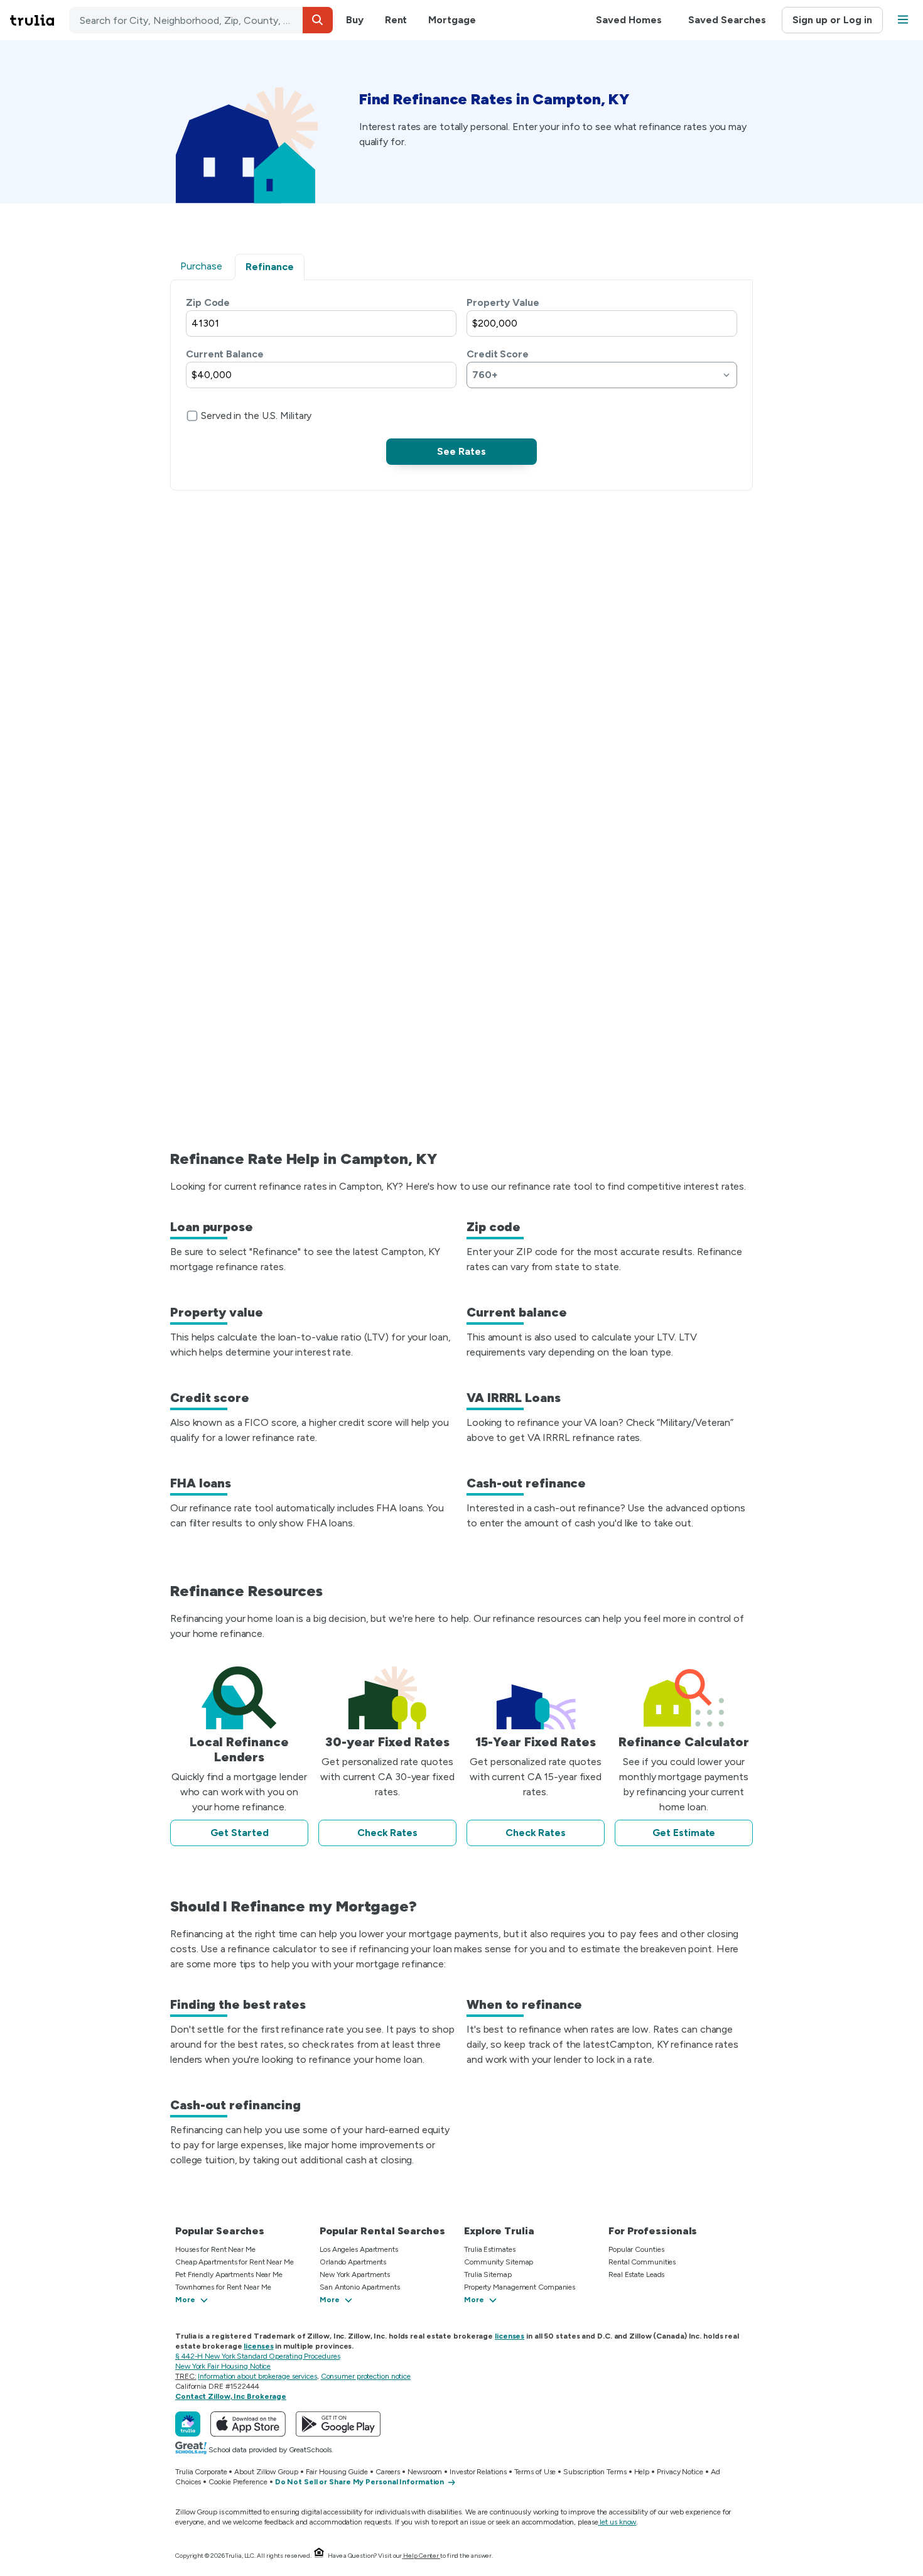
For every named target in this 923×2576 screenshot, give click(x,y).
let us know (618, 2522)
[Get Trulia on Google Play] (338, 2424)
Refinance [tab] (270, 267)
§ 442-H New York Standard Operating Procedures (257, 2356)
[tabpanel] (462, 380)
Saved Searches (727, 20)
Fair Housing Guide (337, 2472)
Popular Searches (219, 2231)
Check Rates (387, 1833)
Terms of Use (535, 2472)
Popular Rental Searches (382, 2231)
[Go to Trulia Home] (40, 20)
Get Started (240, 1833)
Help (642, 2472)
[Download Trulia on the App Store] (248, 2424)
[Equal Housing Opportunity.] (319, 2556)
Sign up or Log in (832, 20)
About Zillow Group (266, 2472)
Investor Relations (478, 2472)
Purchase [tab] (201, 266)
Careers (388, 2472)
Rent (396, 20)
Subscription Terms (595, 2472)
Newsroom (425, 2472)
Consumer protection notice (366, 2376)
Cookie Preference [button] (238, 2482)
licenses (510, 2336)
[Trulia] (188, 2424)
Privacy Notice (680, 2472)
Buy (355, 20)
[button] (318, 20)
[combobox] (201, 20)
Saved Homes (629, 20)
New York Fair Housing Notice (223, 2366)
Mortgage (452, 20)
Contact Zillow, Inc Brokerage (231, 2396)
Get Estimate (684, 1833)
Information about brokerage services (257, 2376)
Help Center (421, 2556)
